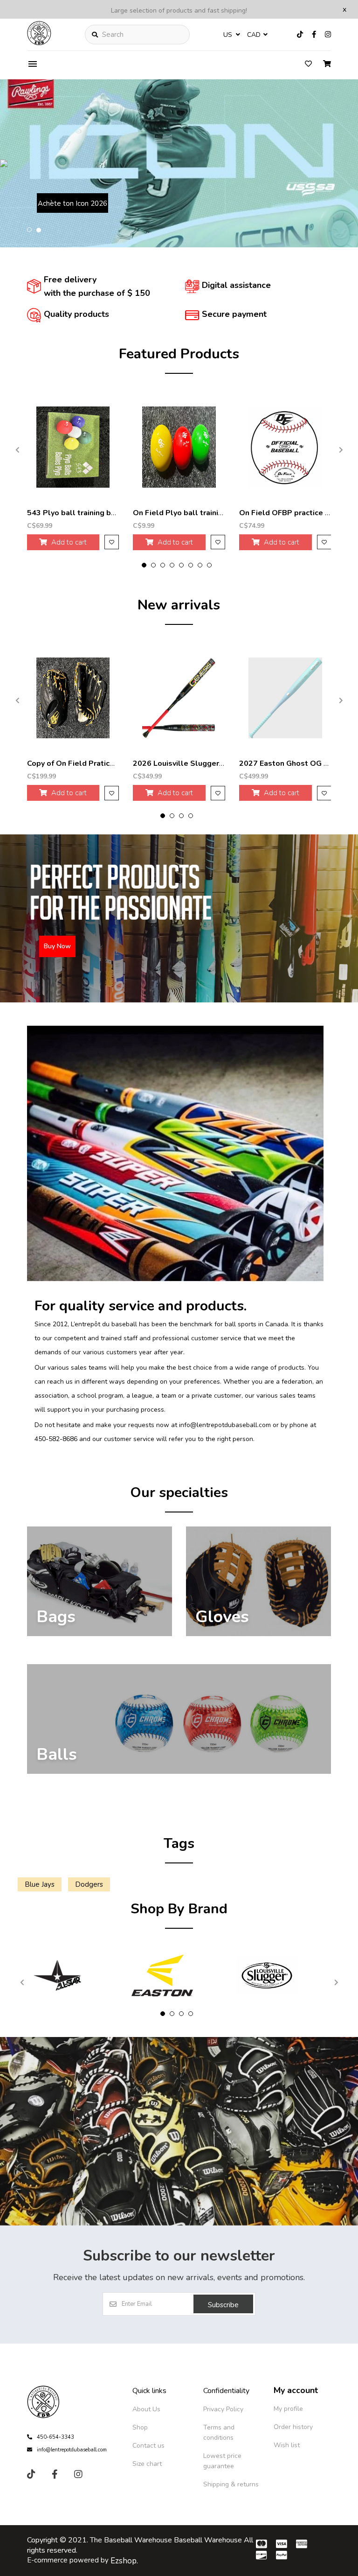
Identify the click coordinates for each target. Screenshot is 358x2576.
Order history (293, 2427)
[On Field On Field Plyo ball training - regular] (179, 447)
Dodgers (89, 1884)
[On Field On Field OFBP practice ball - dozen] (285, 447)
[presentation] (18, 450)
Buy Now (64, 206)
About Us (146, 2409)
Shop (140, 2427)
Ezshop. (124, 2561)
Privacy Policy (223, 2409)
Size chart (147, 2464)
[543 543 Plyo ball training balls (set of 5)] (73, 447)
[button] (29, 230)
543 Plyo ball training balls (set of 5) (94, 513)
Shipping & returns (231, 2484)
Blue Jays (40, 1884)
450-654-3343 (55, 2437)
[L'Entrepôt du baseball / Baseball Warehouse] (39, 43)
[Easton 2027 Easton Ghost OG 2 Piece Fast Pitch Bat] (285, 698)
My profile (288, 2409)
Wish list (287, 2445)
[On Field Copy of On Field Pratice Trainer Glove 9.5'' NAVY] (73, 698)
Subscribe (223, 2305)
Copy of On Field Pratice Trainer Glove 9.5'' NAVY (115, 763)
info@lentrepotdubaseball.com (72, 2450)
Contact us (148, 2446)
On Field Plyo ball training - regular (196, 513)
